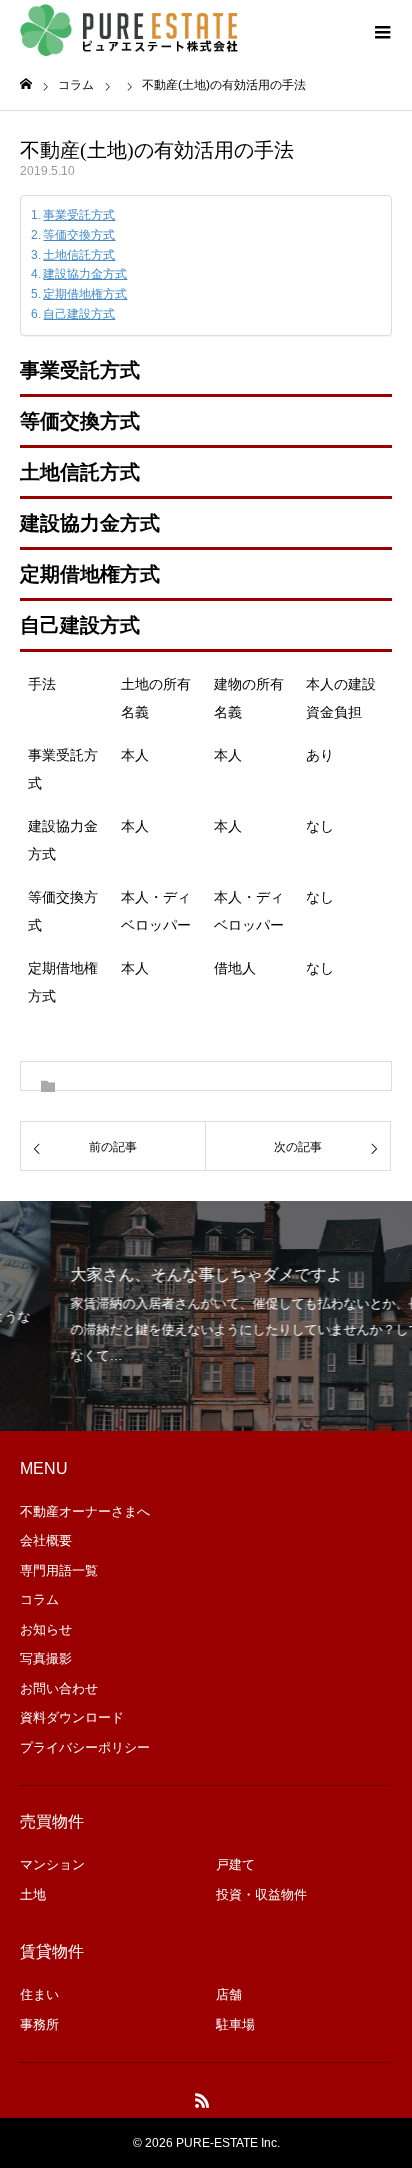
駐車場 (235, 2024)
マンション (52, 1864)
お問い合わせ (59, 1688)
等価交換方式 (79, 235)
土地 (33, 1894)
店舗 (229, 1994)
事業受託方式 (79, 215)
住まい (39, 1994)
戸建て (235, 1864)
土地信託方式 (79, 255)
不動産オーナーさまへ (85, 1511)
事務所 (39, 2024)
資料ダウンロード (72, 1717)
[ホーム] (26, 84)
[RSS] (203, 2100)
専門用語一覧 (59, 1570)
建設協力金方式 (85, 274)
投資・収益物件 (261, 1894)
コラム (39, 1599)
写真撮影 (46, 1658)
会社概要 (46, 1540)
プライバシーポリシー (85, 1747)
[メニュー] (382, 30)
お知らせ (46, 1629)
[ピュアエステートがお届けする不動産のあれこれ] (130, 30)
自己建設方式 (79, 314)
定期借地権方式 (85, 294)
